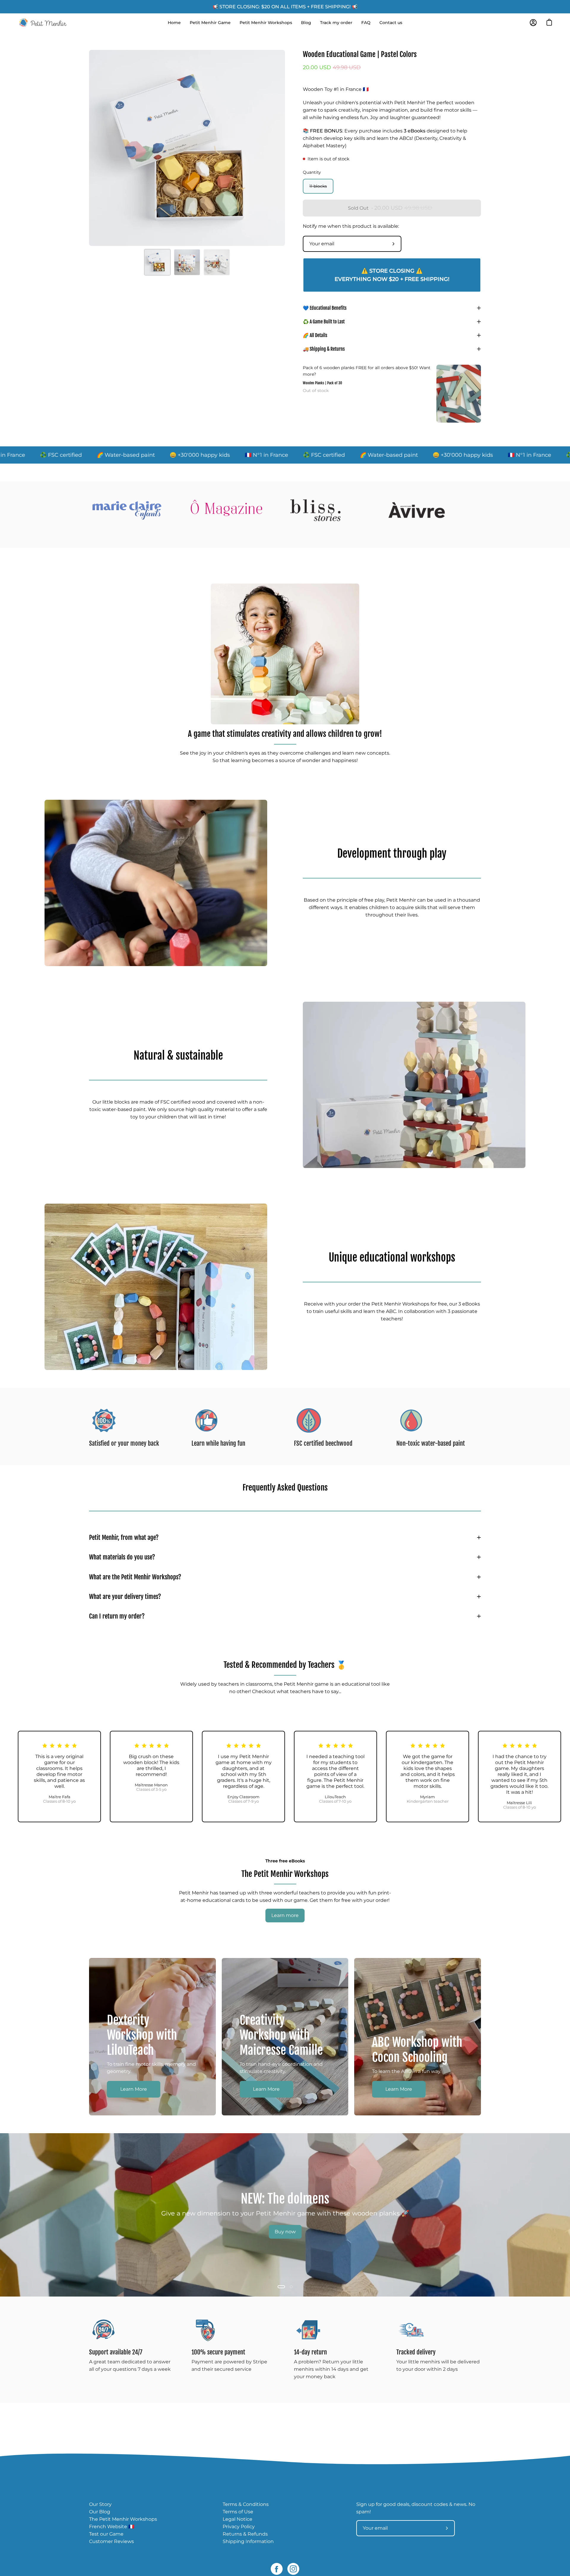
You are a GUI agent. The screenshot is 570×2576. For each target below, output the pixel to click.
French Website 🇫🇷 (112, 2527)
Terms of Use (238, 2512)
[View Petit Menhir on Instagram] (293, 2569)
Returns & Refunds (245, 2534)
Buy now (285, 2232)
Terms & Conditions (246, 2504)
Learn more (285, 1915)
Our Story (100, 2504)
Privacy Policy (239, 2527)
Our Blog (100, 2512)
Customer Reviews (111, 2541)
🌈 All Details (315, 335)
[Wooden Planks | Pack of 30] (459, 394)
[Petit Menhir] (43, 23)
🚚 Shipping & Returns (324, 349)
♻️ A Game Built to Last (324, 322)
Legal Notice (237, 2519)
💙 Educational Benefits (325, 308)
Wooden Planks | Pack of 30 (322, 383)
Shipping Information (248, 2541)
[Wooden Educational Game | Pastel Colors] (157, 262)
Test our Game (106, 2534)
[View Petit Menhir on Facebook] (277, 2569)
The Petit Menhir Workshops (123, 2519)
